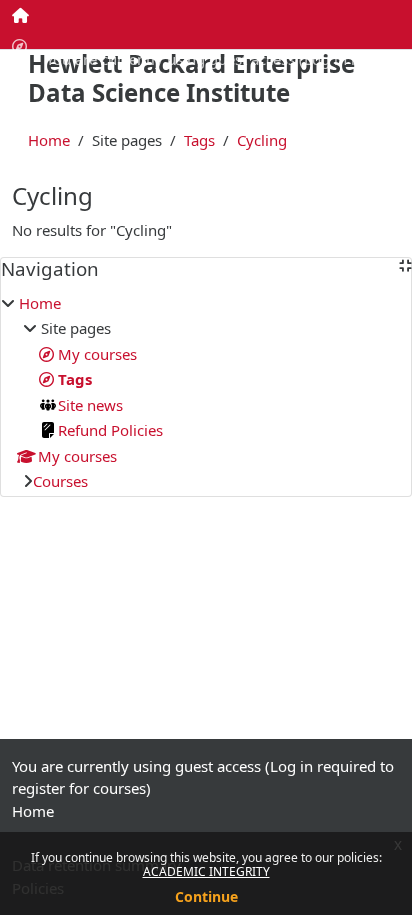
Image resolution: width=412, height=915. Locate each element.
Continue (206, 896)
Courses (60, 481)
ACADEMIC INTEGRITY (206, 871)
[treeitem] (206, 392)
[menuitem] (21, 15)
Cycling (262, 140)
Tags (199, 140)
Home (49, 140)
